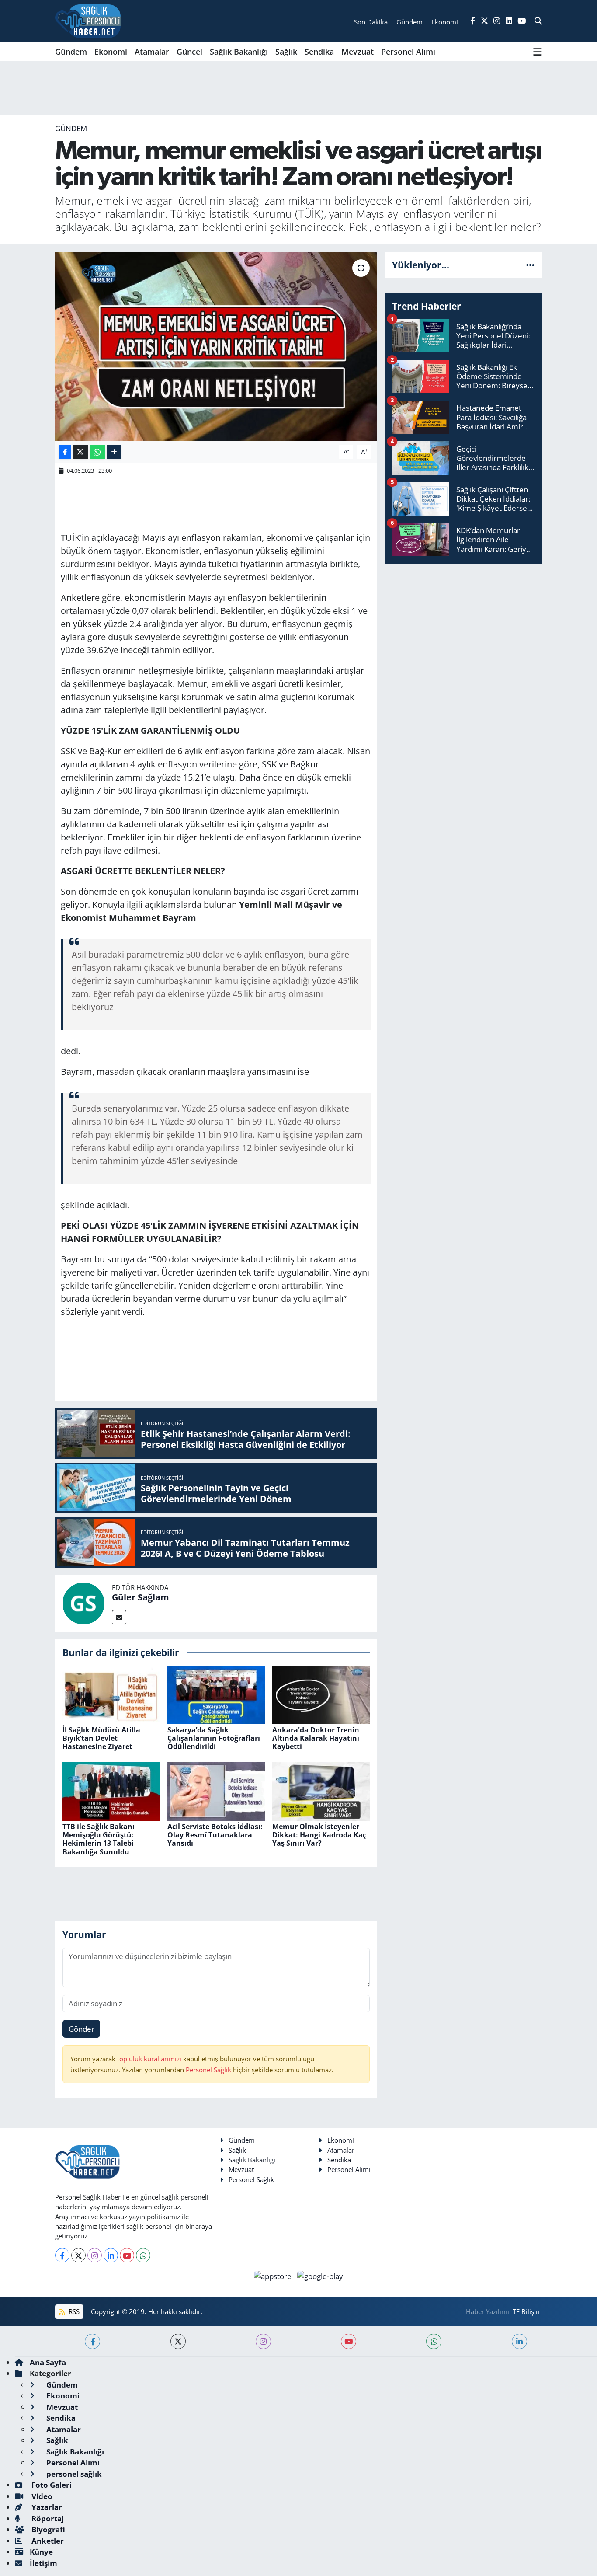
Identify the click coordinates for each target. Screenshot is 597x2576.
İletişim (43, 2563)
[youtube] (349, 2341)
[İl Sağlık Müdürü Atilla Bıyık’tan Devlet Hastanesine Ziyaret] (111, 1694)
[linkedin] (519, 2341)
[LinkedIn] (111, 2255)
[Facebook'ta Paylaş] (65, 452)
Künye (41, 2552)
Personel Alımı (408, 52)
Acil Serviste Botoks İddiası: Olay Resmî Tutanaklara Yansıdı (215, 1835)
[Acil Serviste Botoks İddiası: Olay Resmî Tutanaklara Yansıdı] (216, 1790)
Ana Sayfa (48, 2362)
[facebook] (92, 2341)
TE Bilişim (527, 2311)
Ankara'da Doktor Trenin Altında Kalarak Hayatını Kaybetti (316, 1738)
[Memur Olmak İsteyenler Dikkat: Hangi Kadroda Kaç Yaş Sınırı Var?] (321, 1790)
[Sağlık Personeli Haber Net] (88, 21)
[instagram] (263, 2341)
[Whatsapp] (143, 2255)
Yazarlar (46, 2507)
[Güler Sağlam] (83, 1603)
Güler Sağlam (141, 1597)
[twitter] (178, 2341)
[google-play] (320, 2275)
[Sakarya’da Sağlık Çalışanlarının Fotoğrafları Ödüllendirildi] (216, 1694)
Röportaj (47, 2518)
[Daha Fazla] (114, 452)
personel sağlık (73, 2474)
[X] (78, 2255)
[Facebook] (62, 2255)
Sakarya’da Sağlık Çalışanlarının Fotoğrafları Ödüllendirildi (214, 1738)
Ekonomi (111, 52)
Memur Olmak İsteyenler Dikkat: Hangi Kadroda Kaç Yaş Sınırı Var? (319, 1835)
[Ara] (538, 21)
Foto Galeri (51, 2485)
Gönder (82, 2029)
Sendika (319, 52)
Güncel (189, 52)
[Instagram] (95, 2255)
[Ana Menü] (538, 52)
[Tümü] (530, 265)
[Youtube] (127, 2255)
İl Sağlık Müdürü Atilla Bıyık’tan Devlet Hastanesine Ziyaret (101, 1738)
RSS (73, 2311)
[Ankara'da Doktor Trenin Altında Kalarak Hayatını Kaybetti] (321, 1694)
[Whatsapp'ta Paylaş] (97, 452)
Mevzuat (358, 52)
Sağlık (286, 52)
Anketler (47, 2541)
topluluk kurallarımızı (150, 2059)
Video (41, 2496)
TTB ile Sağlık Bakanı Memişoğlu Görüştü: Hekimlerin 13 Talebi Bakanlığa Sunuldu (99, 1839)
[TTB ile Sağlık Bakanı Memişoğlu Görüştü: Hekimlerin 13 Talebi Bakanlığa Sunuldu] (111, 1790)
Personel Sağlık (208, 2070)
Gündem (71, 52)
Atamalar (152, 52)
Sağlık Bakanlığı (239, 52)
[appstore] (274, 2275)
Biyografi (47, 2529)
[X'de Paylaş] (80, 452)
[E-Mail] (119, 1617)
